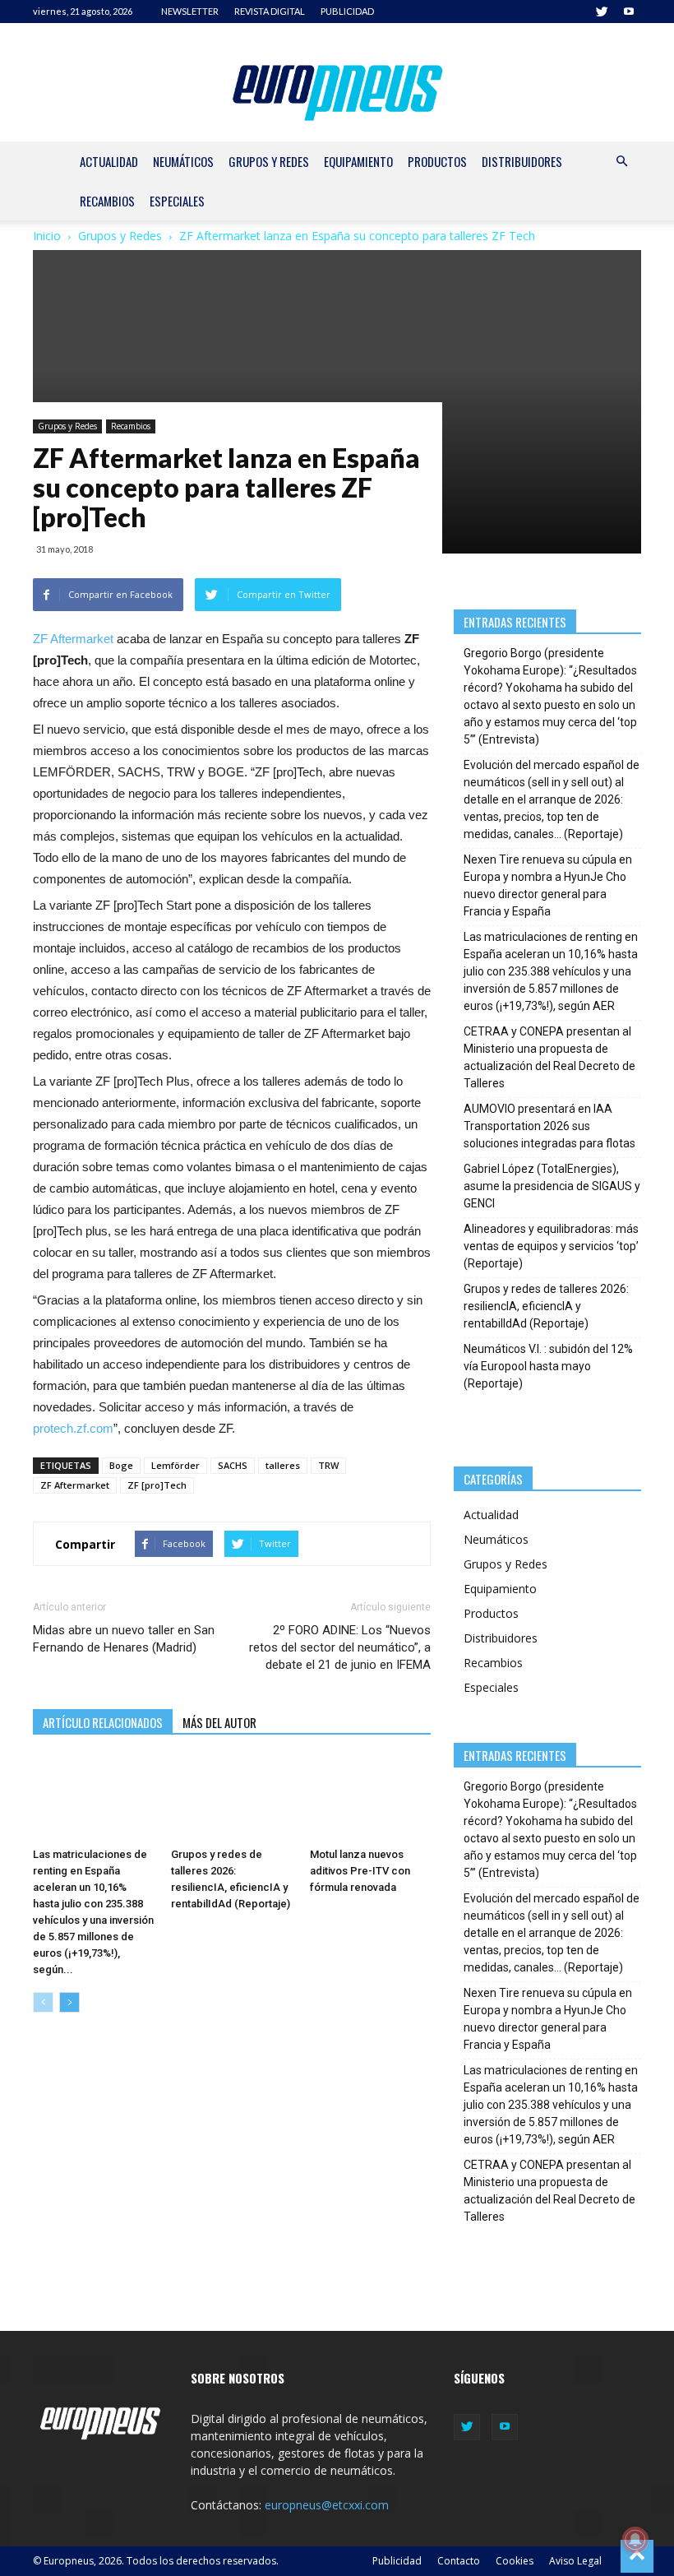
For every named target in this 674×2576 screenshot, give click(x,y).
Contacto (459, 2561)
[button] (621, 162)
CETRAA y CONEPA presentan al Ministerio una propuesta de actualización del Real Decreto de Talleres (549, 1057)
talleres (283, 1465)
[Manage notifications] (635, 2540)
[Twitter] (602, 12)
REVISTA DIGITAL (270, 11)
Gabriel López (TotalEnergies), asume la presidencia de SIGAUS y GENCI (552, 1186)
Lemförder (175, 1465)
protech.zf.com (73, 1428)
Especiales (177, 201)
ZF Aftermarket (73, 639)
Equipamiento (358, 161)
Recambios (107, 201)
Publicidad (397, 2561)
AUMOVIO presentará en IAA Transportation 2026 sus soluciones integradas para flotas (549, 1126)
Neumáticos (183, 161)
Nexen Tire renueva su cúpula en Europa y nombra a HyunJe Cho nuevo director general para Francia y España (548, 885)
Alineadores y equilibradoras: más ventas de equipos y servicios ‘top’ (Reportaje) (551, 1246)
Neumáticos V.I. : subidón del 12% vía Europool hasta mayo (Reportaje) (548, 1366)
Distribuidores (522, 161)
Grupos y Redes (269, 161)
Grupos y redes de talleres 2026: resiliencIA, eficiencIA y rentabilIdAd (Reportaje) (546, 1306)
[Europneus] (337, 89)
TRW (328, 1465)
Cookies (515, 2561)
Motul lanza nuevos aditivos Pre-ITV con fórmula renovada (360, 1871)
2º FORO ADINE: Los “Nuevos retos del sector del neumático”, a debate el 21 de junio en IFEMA (340, 1647)
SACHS (233, 1465)
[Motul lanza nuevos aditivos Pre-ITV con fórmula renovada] (370, 1798)
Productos (437, 161)
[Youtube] (629, 12)
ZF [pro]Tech (157, 1485)
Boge (121, 1465)
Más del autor (219, 1722)
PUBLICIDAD (347, 11)
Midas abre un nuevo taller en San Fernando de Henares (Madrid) (124, 1639)
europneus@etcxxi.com (327, 2505)
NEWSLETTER (190, 11)
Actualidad (109, 161)
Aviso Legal (575, 2561)
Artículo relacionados (103, 1722)
